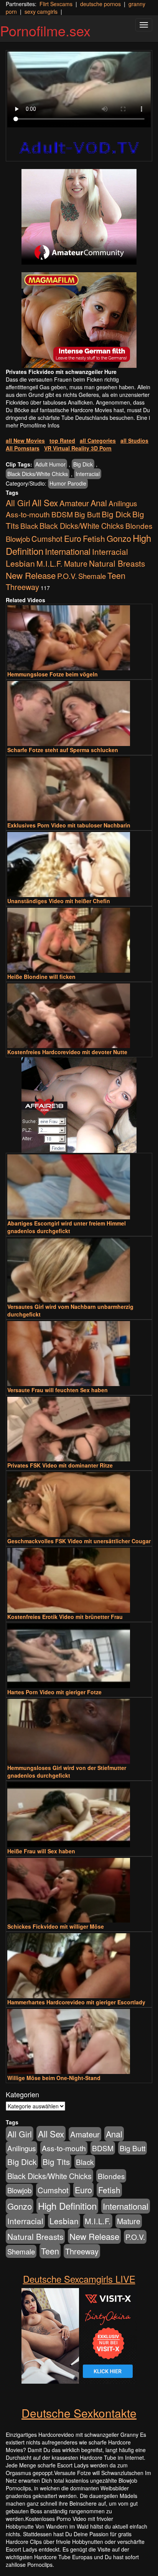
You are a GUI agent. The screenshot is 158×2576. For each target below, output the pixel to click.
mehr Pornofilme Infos (33, 425)
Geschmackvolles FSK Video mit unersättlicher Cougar (79, 1541)
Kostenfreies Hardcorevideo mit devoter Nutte (67, 1052)
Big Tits (56, 2162)
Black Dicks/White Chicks (38, 474)
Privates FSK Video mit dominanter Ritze (60, 1465)
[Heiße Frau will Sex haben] (79, 1815)
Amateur (74, 503)
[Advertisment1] (79, 217)
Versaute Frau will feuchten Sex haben (58, 1390)
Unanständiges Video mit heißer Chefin (59, 901)
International (68, 551)
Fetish (94, 538)
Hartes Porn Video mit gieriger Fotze (54, 1692)
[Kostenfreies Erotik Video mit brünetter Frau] (79, 1580)
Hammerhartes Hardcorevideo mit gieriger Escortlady (76, 2002)
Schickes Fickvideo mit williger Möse (56, 1926)
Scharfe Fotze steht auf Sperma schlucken (63, 750)
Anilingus (123, 503)
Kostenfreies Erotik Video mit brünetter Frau (65, 1617)
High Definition (67, 2206)
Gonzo (119, 538)
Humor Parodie (68, 483)
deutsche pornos (100, 4)
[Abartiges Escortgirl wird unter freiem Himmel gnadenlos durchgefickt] (79, 1187)
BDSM (62, 514)
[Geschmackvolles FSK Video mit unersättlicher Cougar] (79, 1505)
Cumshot (47, 539)
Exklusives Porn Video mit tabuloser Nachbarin (69, 825)
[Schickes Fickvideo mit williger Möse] (79, 1890)
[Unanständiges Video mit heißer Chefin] (79, 865)
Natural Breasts (117, 563)
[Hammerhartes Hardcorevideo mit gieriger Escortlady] (79, 1966)
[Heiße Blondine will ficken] (79, 940)
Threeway (22, 587)
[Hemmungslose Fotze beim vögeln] (79, 638)
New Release (31, 575)
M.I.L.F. (49, 563)
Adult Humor (50, 464)
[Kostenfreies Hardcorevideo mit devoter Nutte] (79, 1016)
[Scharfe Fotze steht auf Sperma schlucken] (79, 713)
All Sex (45, 502)
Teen (116, 575)
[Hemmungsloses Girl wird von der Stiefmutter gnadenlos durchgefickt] (79, 1731)
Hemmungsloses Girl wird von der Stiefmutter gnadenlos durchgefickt (67, 1772)
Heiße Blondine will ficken (41, 977)
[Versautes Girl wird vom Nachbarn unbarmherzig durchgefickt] (79, 1270)
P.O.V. (67, 576)
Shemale (92, 576)
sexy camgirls (41, 11)
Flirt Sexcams (56, 4)
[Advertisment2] (79, 320)
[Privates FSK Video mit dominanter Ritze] (79, 1429)
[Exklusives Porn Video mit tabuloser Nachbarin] (79, 789)
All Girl (18, 503)
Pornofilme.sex (45, 30)
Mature (76, 564)
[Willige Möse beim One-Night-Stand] (79, 2041)
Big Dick (83, 464)
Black (29, 526)
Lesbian (20, 563)
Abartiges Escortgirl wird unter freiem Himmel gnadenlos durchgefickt (67, 1227)
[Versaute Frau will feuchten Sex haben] (79, 1354)
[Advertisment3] (79, 1105)
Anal (99, 503)
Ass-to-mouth (28, 514)
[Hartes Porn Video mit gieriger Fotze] (79, 1656)
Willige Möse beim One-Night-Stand (54, 2078)
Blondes (139, 526)
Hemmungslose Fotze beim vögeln (53, 674)
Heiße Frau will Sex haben (41, 1851)
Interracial (88, 474)
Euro (73, 538)
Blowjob (18, 539)
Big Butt (87, 514)
